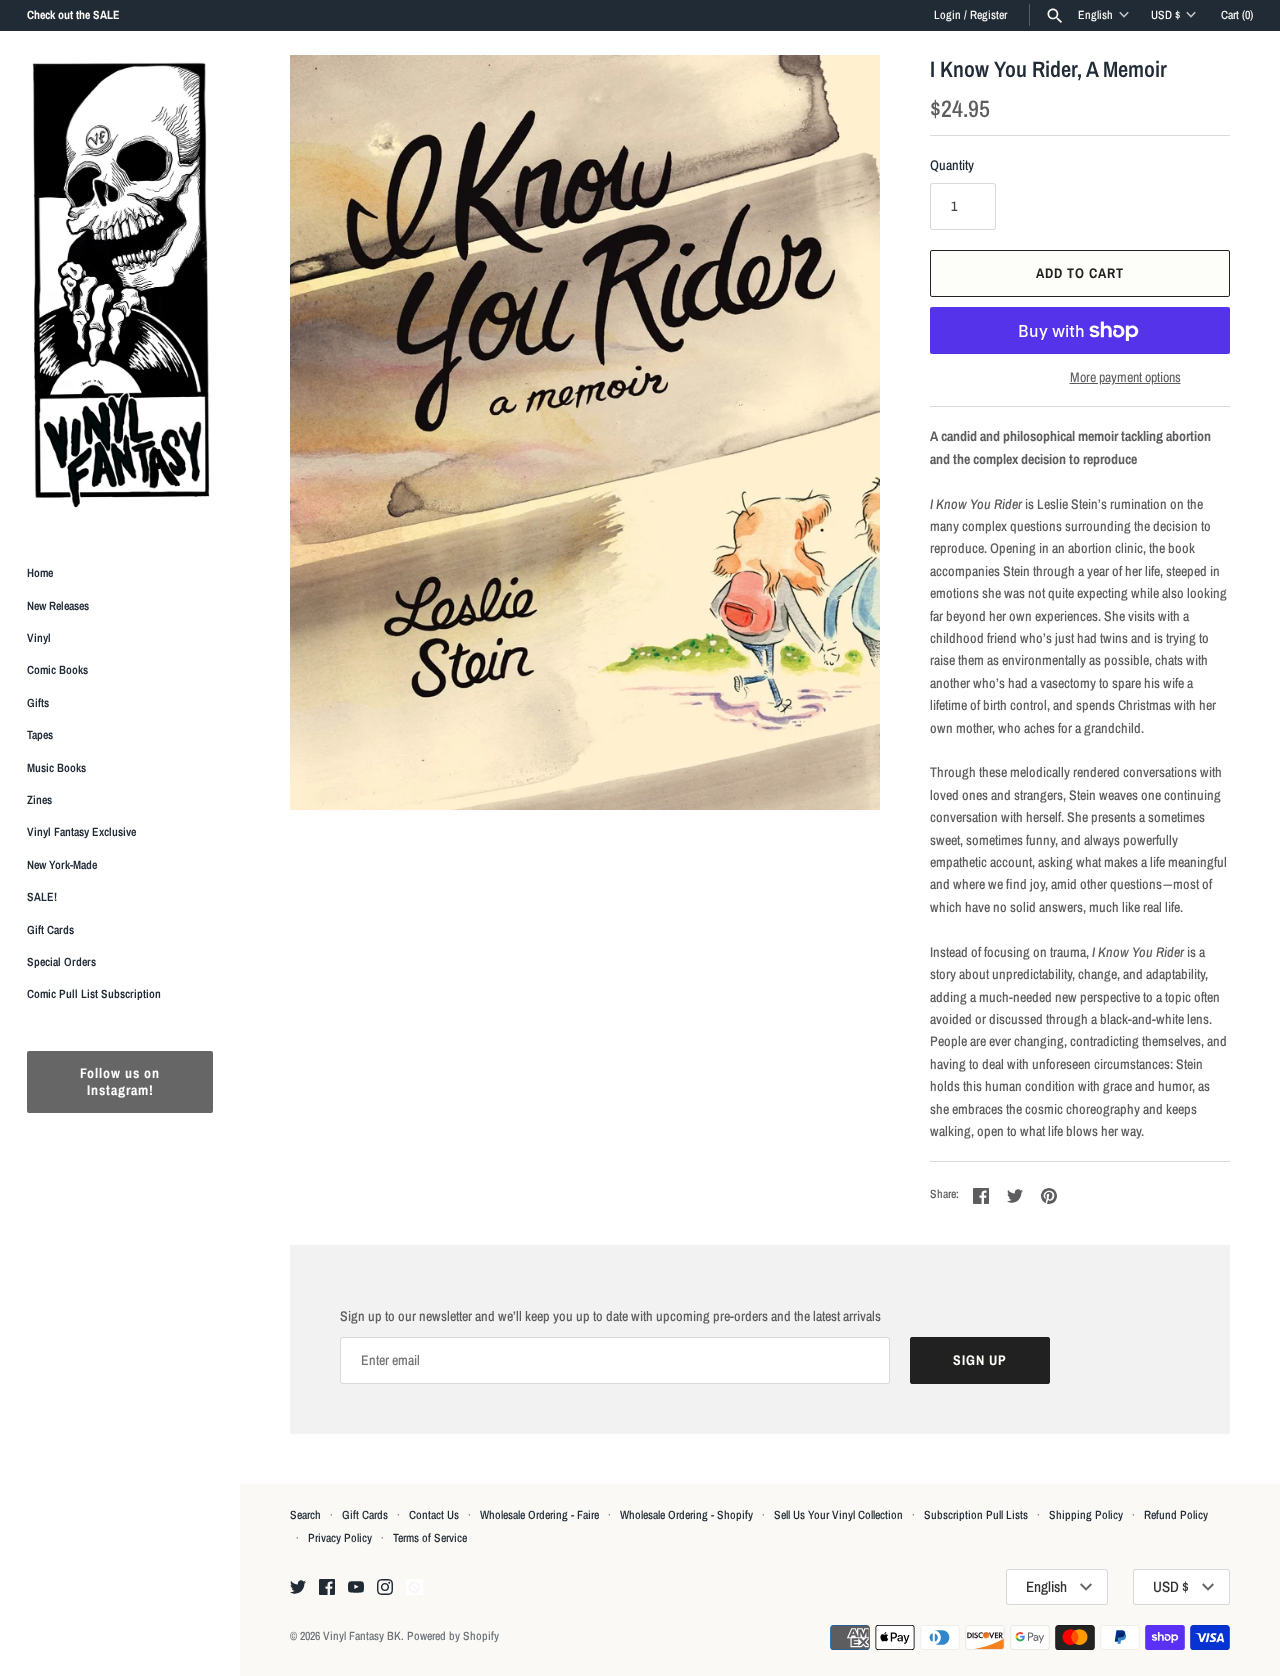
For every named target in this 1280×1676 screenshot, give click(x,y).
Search (305, 1515)
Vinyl (39, 638)
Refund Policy (1176, 1515)
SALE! (42, 897)
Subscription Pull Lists (976, 1515)
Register (988, 15)
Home (40, 573)
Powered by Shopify (453, 1636)
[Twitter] (298, 1588)
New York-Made (62, 865)
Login (947, 15)
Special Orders (61, 962)
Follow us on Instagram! (120, 1081)
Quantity (952, 165)
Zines (39, 800)
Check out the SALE (73, 15)
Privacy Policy (340, 1538)
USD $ (1165, 15)
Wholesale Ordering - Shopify (686, 1515)
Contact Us (434, 1515)
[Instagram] (385, 1588)
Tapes (40, 735)
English (1095, 15)
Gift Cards (50, 930)
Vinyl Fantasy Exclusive (81, 832)
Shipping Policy (1086, 1515)
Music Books (56, 768)
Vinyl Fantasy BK (362, 1636)
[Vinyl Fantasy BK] (120, 284)
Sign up (980, 1360)
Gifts (38, 703)
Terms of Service (430, 1538)
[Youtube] (356, 1588)
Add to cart (1080, 273)
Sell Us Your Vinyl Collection (838, 1515)
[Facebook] (327, 1588)
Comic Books (57, 670)
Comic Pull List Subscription (94, 994)
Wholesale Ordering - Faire (539, 1515)
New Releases (58, 606)
